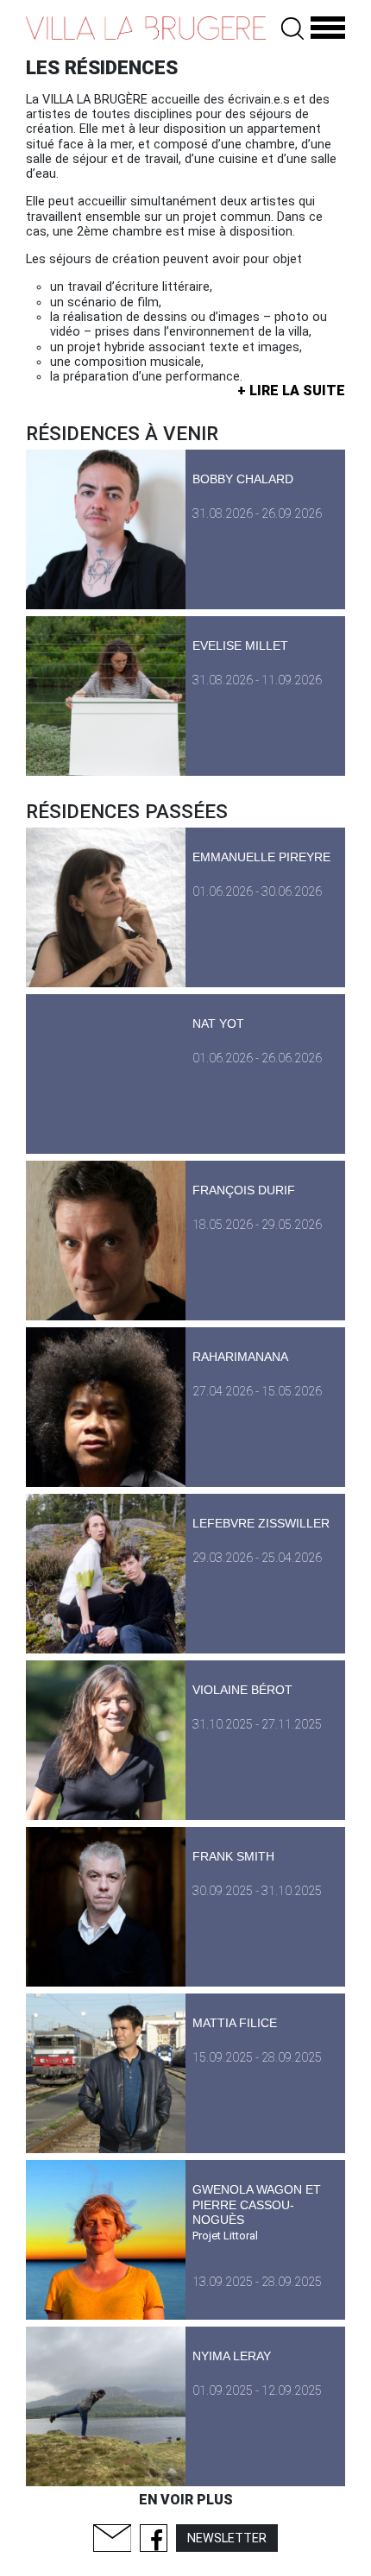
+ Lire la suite (291, 390)
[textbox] (185, 332)
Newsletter (227, 2538)
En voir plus (186, 2500)
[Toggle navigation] (328, 28)
